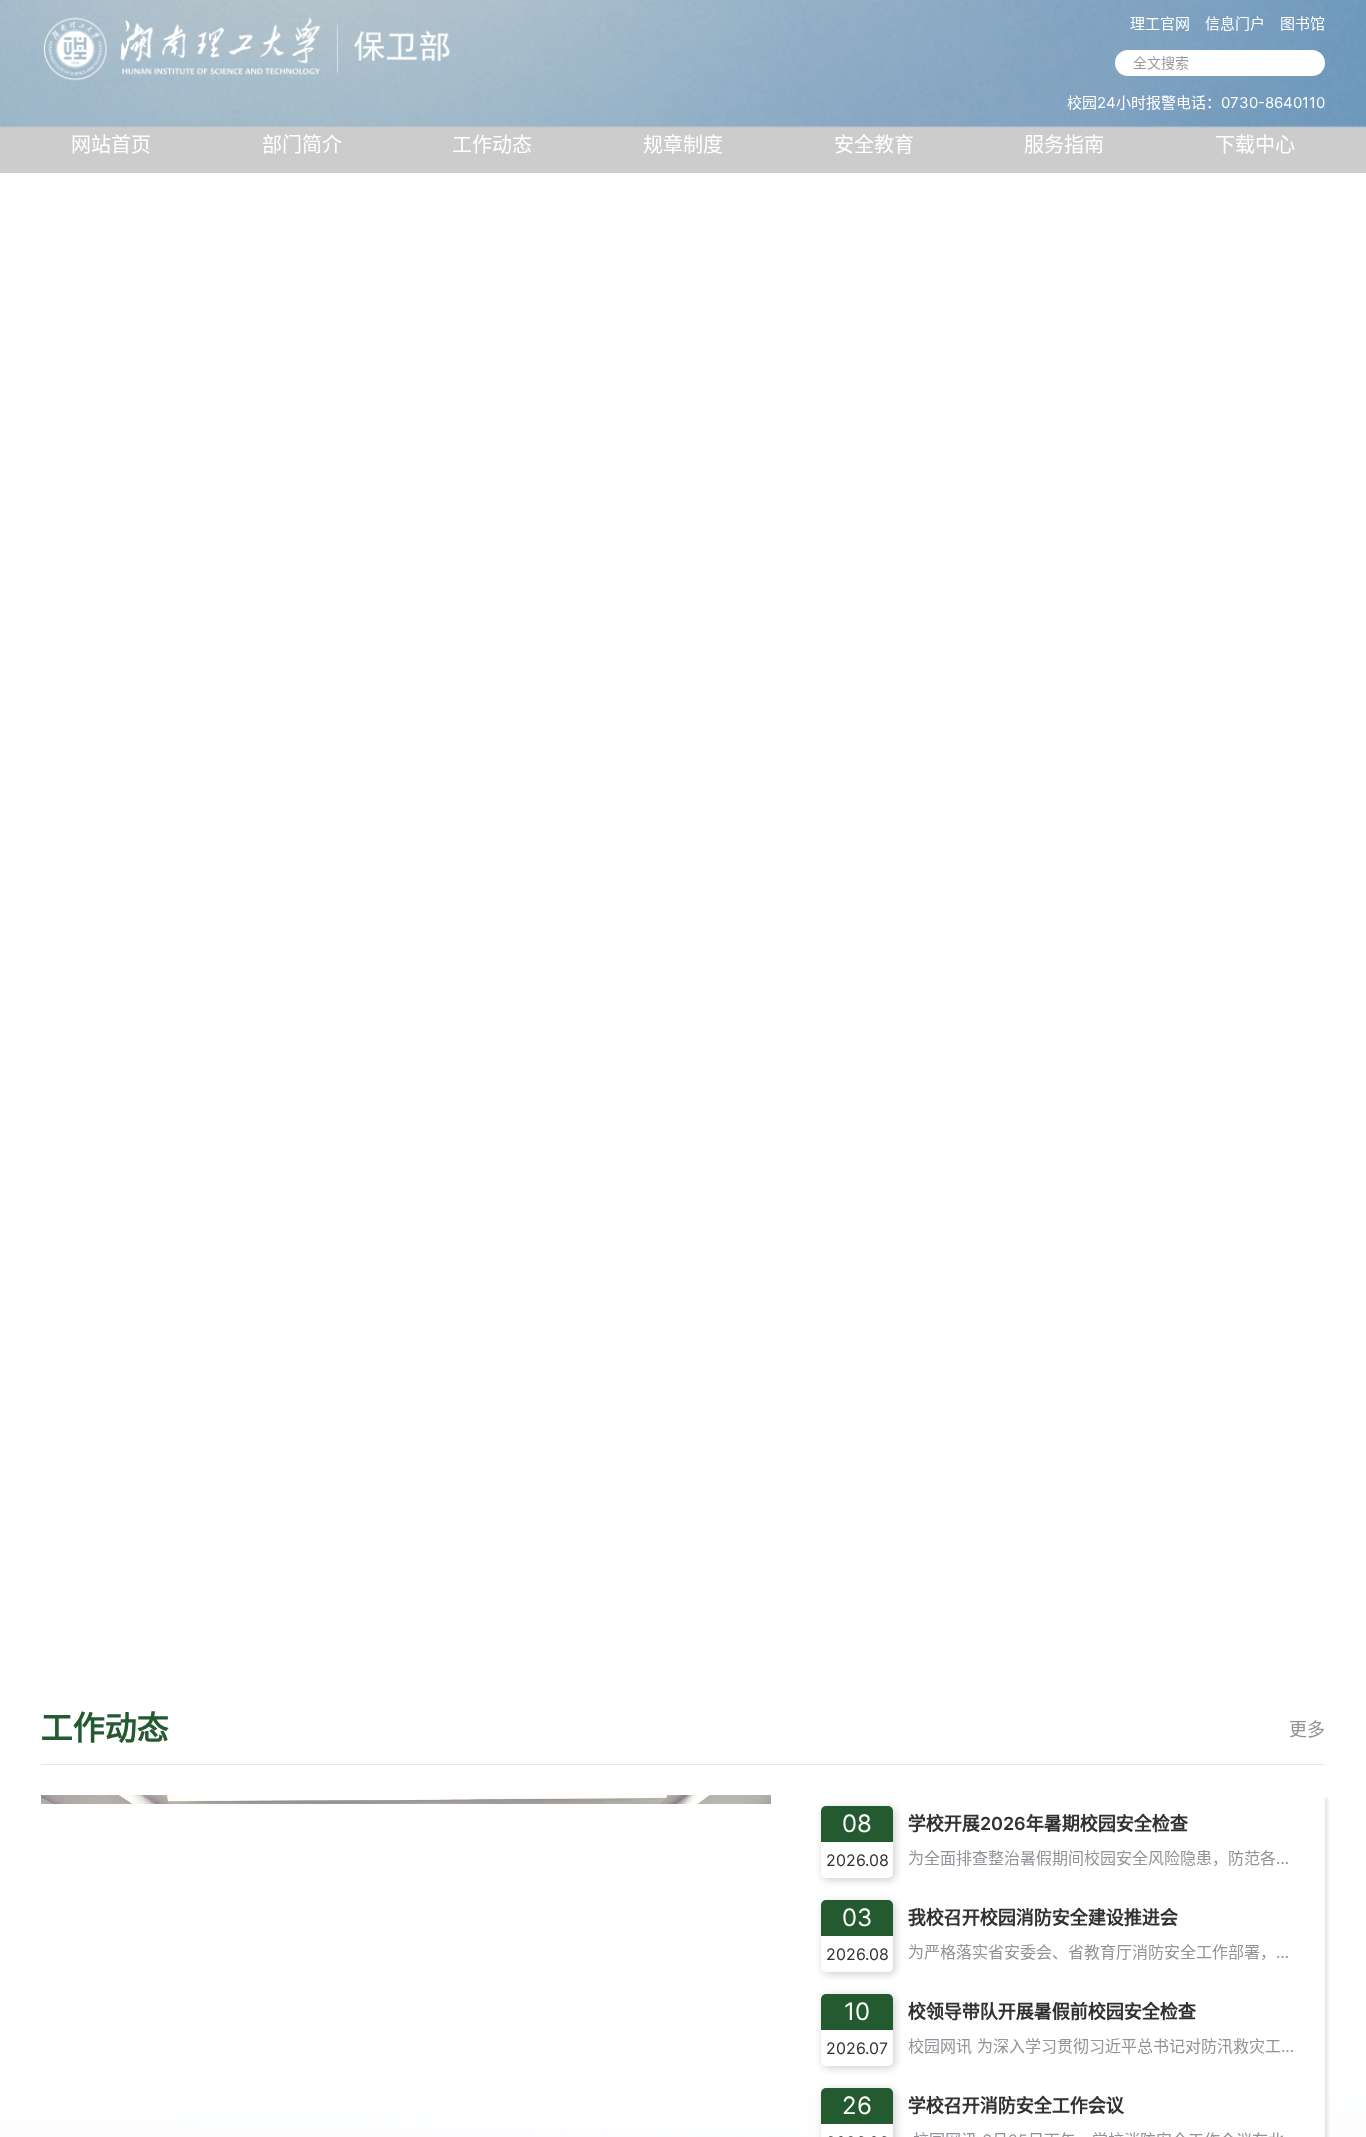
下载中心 (1255, 145)
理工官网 (1160, 23)
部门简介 (302, 145)
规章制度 (683, 145)
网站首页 (111, 145)
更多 (1307, 1729)
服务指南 (1064, 145)
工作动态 (492, 145)
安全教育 (874, 145)
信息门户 (1235, 23)
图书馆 (1302, 23)
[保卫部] (250, 43)
